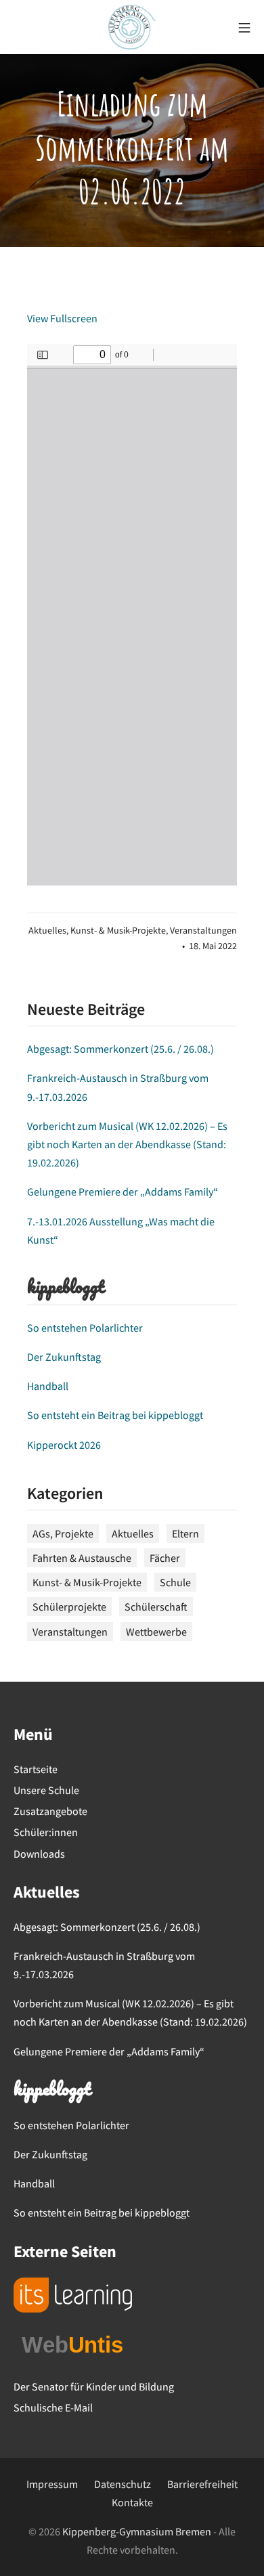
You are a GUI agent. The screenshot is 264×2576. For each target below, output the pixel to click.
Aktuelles (47, 931)
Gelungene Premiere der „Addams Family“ (123, 1192)
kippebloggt (65, 1288)
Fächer (165, 1558)
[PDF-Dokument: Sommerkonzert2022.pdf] (132, 615)
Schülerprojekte (69, 1607)
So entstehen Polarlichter (85, 1328)
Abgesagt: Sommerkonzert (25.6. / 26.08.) (120, 1049)
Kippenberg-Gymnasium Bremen (137, 2531)
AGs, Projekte (63, 1533)
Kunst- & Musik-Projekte (118, 931)
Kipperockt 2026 (64, 1445)
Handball (48, 1386)
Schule (175, 1582)
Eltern (185, 1533)
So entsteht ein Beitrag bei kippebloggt (115, 1415)
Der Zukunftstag (64, 1357)
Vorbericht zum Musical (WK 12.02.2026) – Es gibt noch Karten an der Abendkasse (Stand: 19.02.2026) (127, 1144)
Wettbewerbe (156, 1632)
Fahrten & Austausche (82, 1558)
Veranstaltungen (203, 931)
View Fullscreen (62, 318)
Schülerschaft (156, 1607)
